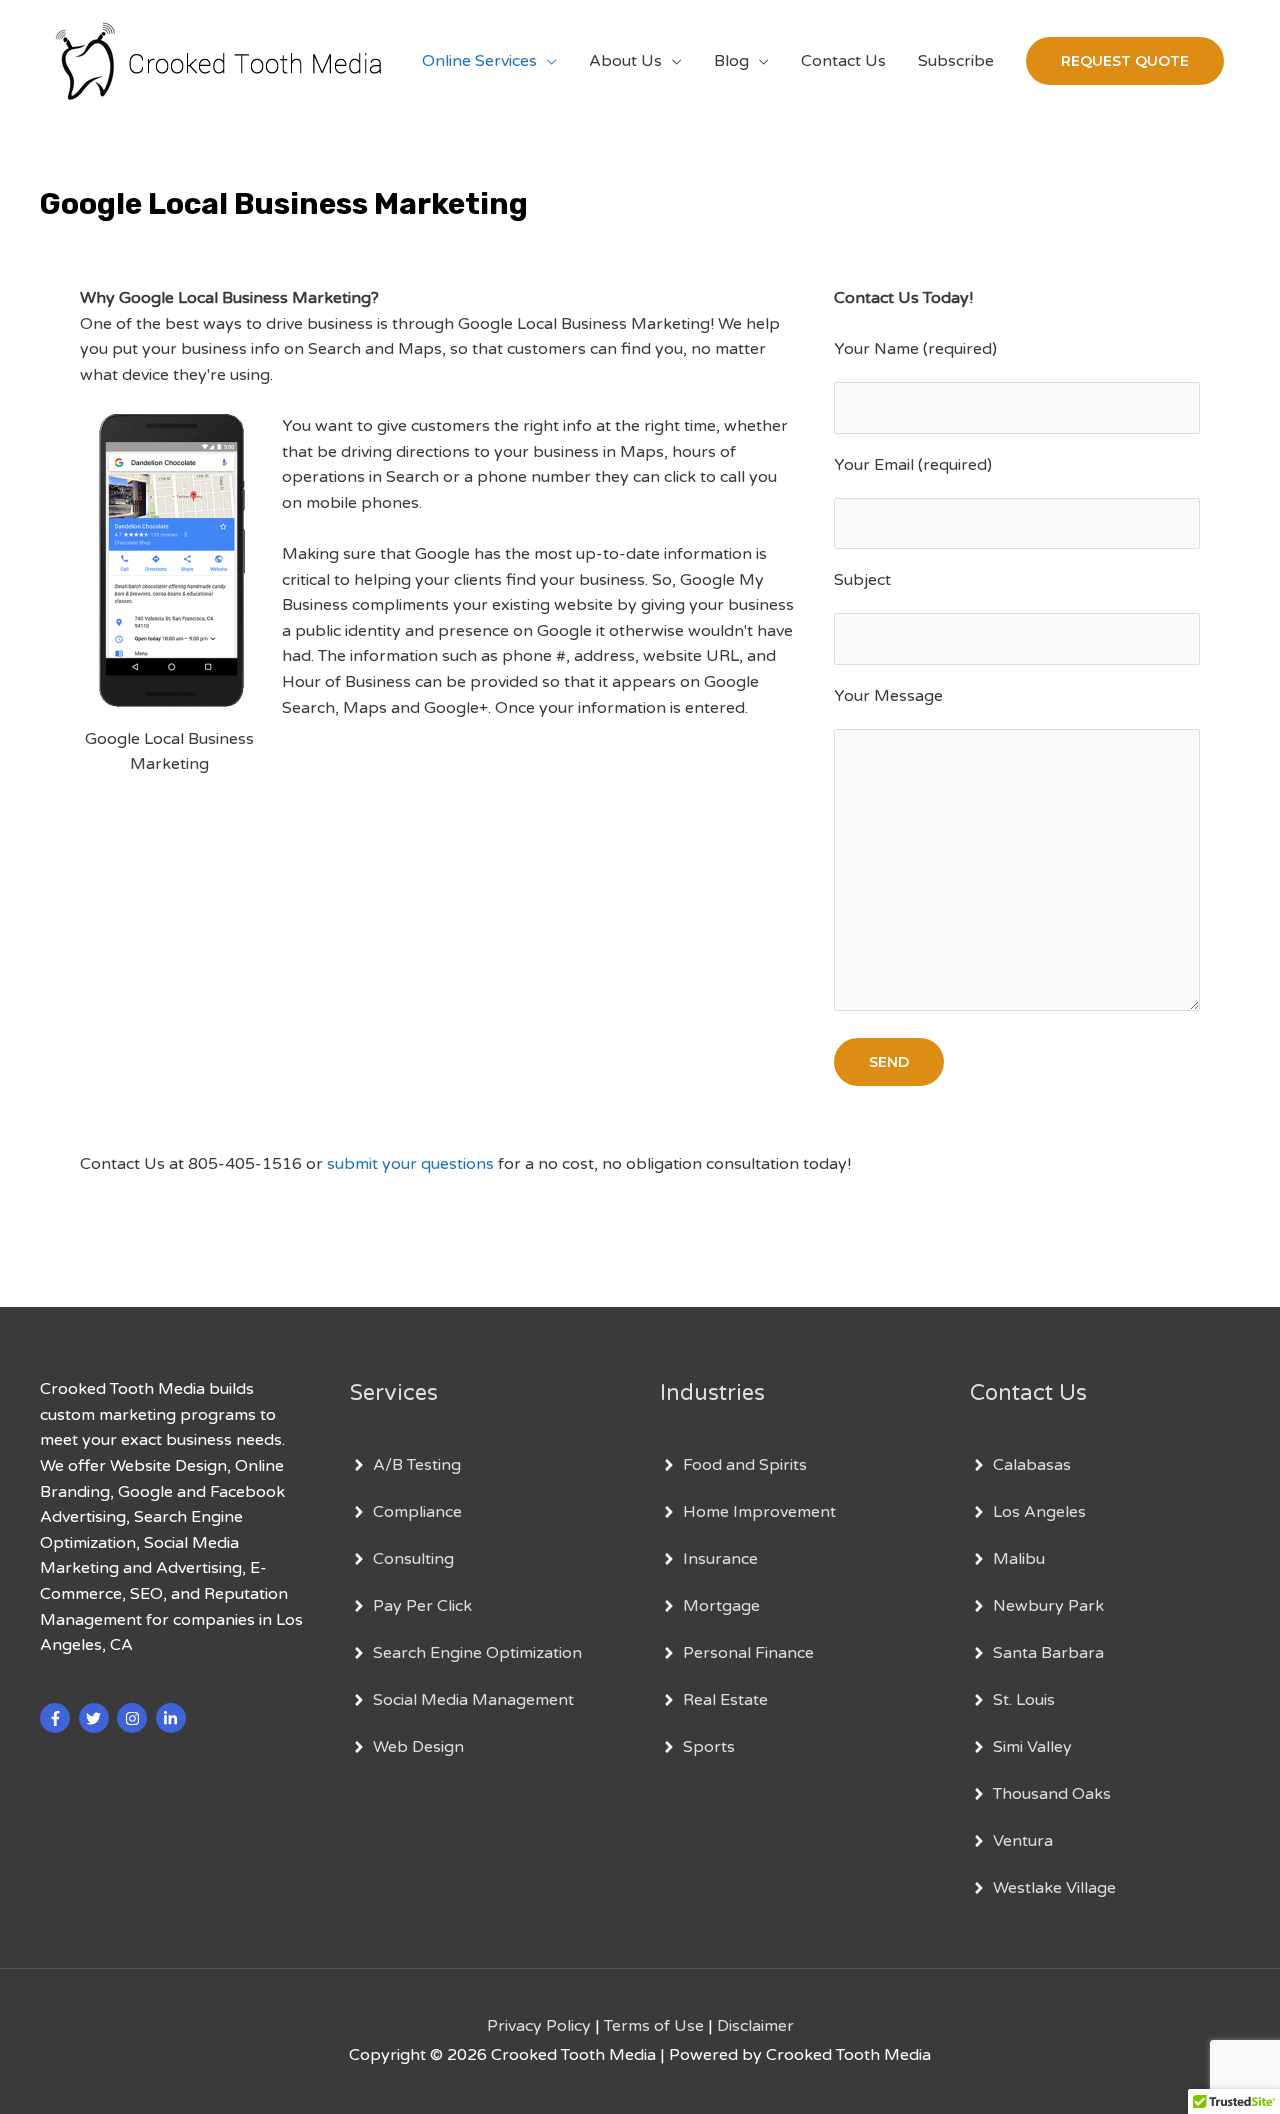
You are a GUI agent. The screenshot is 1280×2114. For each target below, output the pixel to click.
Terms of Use (654, 2026)
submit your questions (410, 1164)
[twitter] (96, 1718)
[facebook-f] (57, 1718)
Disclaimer (755, 2026)
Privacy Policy (539, 2026)
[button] (1125, 61)
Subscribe (956, 61)
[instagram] (134, 1718)
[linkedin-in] (173, 1718)
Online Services (479, 61)
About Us (625, 61)
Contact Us (843, 61)
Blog (731, 61)
